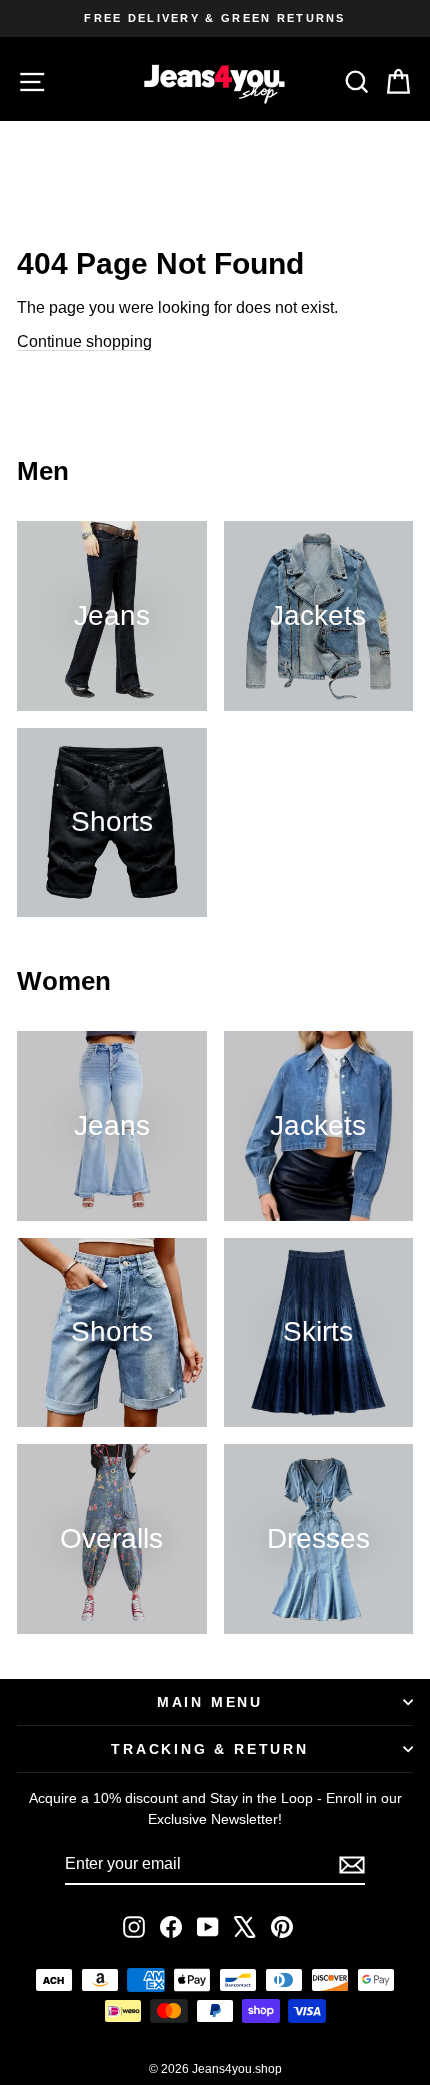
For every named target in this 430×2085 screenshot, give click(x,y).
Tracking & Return (210, 1749)
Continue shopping (84, 341)
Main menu (210, 1702)
